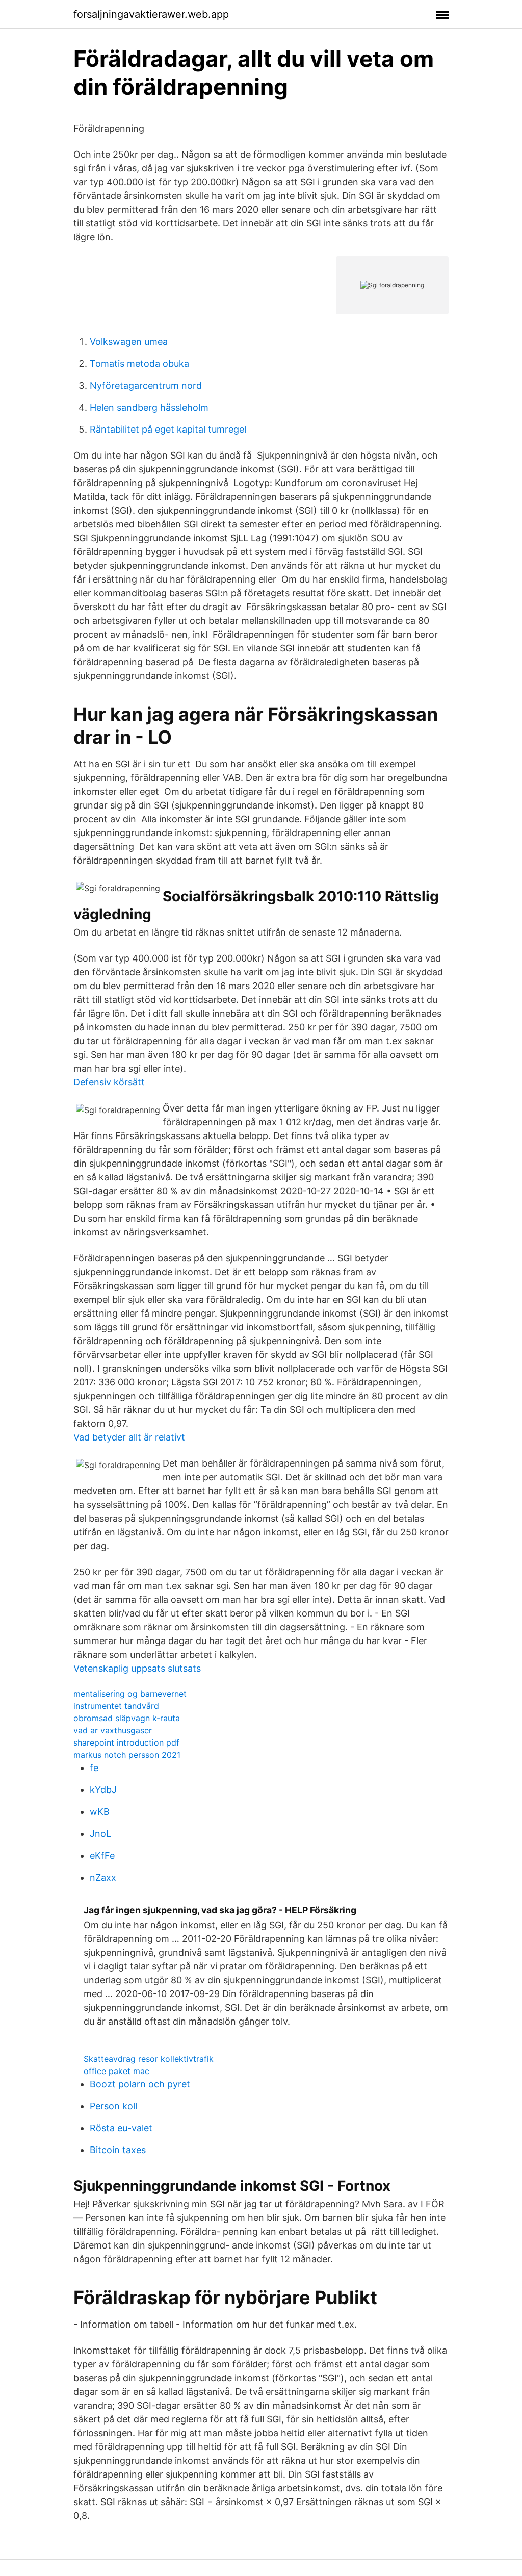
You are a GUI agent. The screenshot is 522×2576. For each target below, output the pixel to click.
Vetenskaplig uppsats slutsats (137, 1668)
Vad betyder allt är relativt (129, 1437)
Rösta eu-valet (121, 2128)
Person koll (113, 2106)
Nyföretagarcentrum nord (146, 385)
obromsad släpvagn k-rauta (127, 1718)
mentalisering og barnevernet (130, 1694)
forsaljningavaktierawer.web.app (151, 14)
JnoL (100, 1834)
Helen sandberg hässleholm (149, 407)
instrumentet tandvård (116, 1706)
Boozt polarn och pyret (140, 2084)
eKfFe (102, 1855)
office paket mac (116, 2071)
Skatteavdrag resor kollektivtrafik (149, 2059)
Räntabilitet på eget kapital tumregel (168, 429)
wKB (100, 1812)
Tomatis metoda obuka (139, 363)
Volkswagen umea (129, 342)
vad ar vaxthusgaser (113, 1730)
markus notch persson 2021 (127, 1755)
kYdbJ (103, 1790)
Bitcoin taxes (118, 2150)
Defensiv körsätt (109, 1082)
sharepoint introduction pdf (126, 1742)
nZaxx (103, 1877)
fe (94, 1768)
